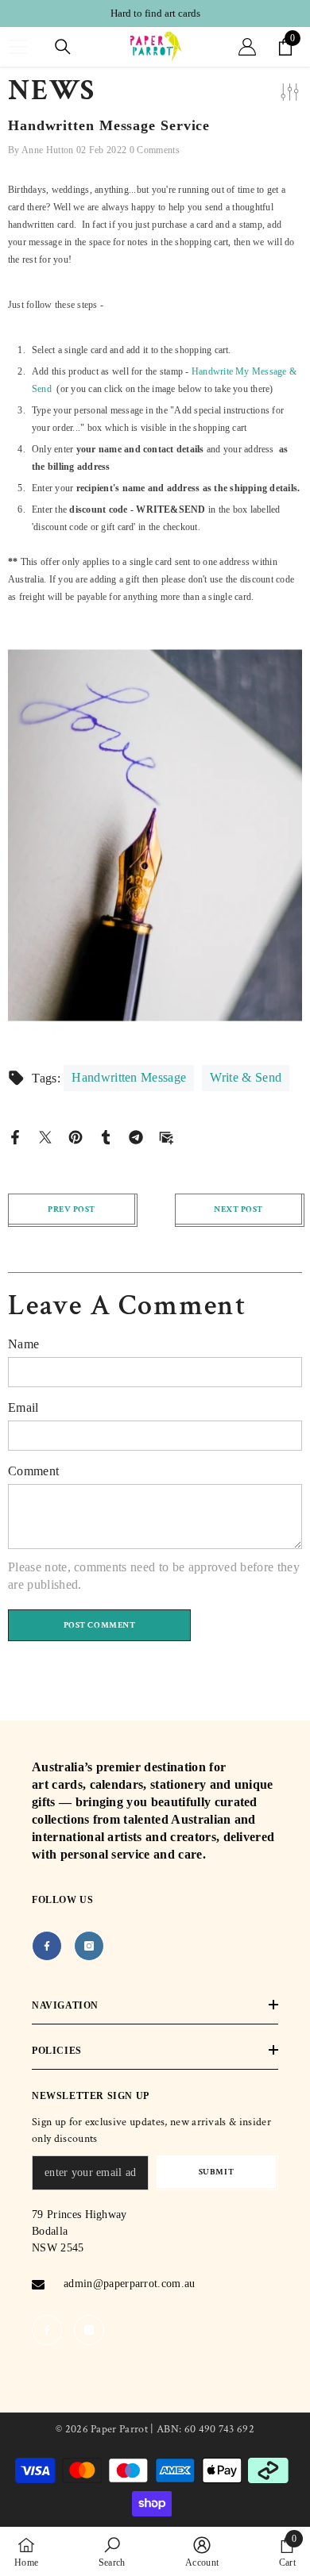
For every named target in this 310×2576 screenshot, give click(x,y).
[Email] (166, 1136)
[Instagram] (89, 1946)
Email (23, 1407)
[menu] (17, 47)
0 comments (155, 150)
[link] (112, 2551)
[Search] (63, 47)
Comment (33, 1471)
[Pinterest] (76, 1136)
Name (23, 1344)
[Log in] (247, 47)
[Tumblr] (106, 1136)
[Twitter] (45, 1136)
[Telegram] (136, 1136)
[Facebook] (15, 1136)
